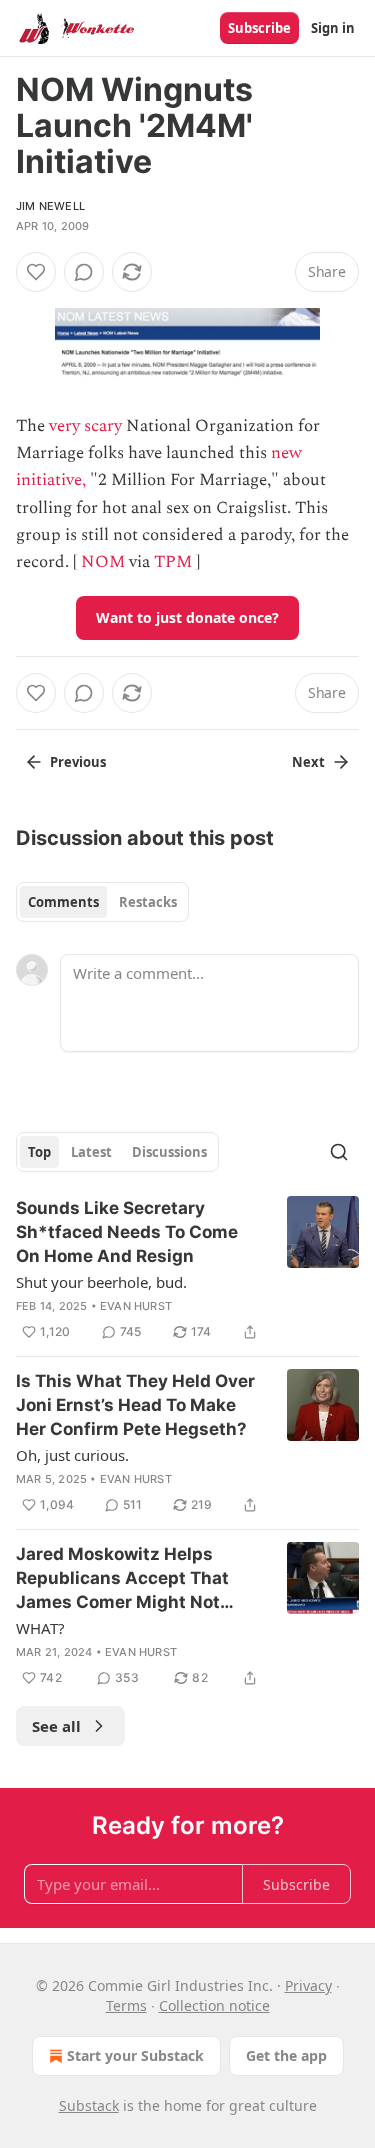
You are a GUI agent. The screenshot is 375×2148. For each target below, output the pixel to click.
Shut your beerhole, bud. (101, 1282)
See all (56, 1726)
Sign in (333, 28)
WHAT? (40, 1628)
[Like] (36, 272)
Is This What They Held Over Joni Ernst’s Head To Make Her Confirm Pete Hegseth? (135, 1405)
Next (308, 762)
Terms (126, 2005)
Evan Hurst (136, 1306)
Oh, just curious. (72, 1455)
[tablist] (102, 902)
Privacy (308, 1985)
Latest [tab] (91, 1152)
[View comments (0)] (84, 272)
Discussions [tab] (169, 1152)
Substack (89, 2105)
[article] (187, 1270)
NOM (103, 562)
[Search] (339, 1152)
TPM (173, 562)
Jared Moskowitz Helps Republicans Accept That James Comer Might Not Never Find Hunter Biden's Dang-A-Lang (126, 1579)
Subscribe (259, 28)
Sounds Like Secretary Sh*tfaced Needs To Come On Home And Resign (127, 1232)
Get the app (286, 2055)
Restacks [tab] (148, 902)
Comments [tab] (63, 902)
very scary (85, 426)
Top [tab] (39, 1152)
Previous (78, 762)
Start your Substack (135, 2055)
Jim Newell (50, 206)
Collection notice (214, 2005)
